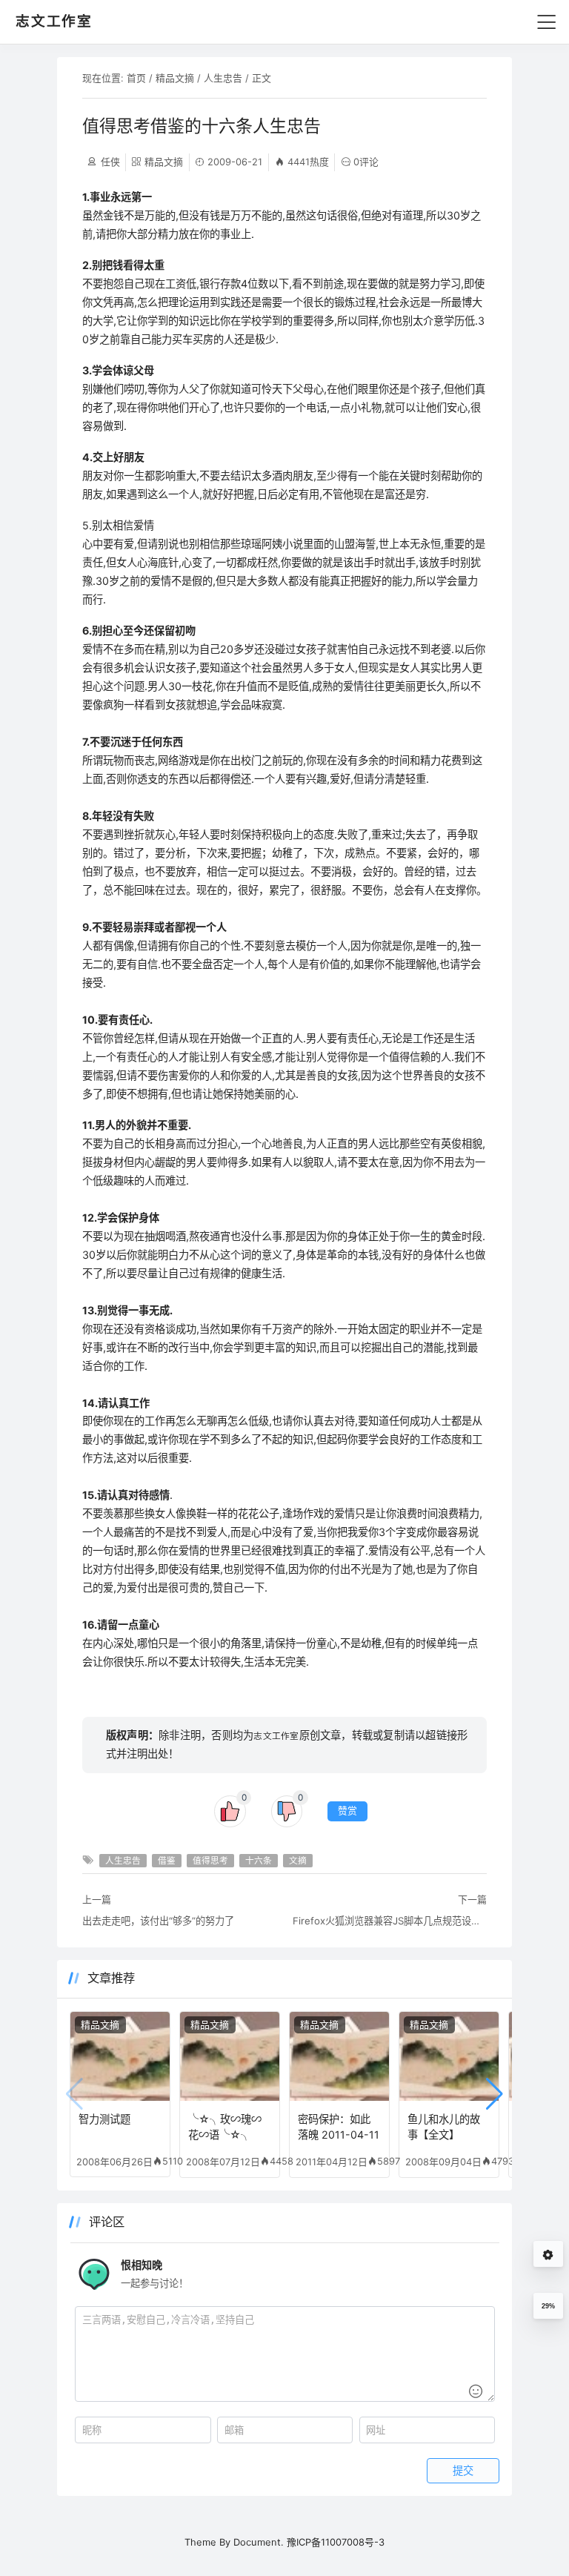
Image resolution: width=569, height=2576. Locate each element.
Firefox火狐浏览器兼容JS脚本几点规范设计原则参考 (390, 1921)
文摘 (298, 1861)
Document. (259, 2542)
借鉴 (167, 1861)
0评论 (366, 162)
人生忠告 (223, 78)
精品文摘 (175, 78)
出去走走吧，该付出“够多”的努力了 (158, 1921)
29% (548, 2306)
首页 (136, 78)
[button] (495, 2094)
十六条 (259, 1861)
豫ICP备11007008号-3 (336, 2542)
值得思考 (210, 1861)
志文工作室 (276, 1736)
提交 (463, 2471)
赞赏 (347, 1811)
